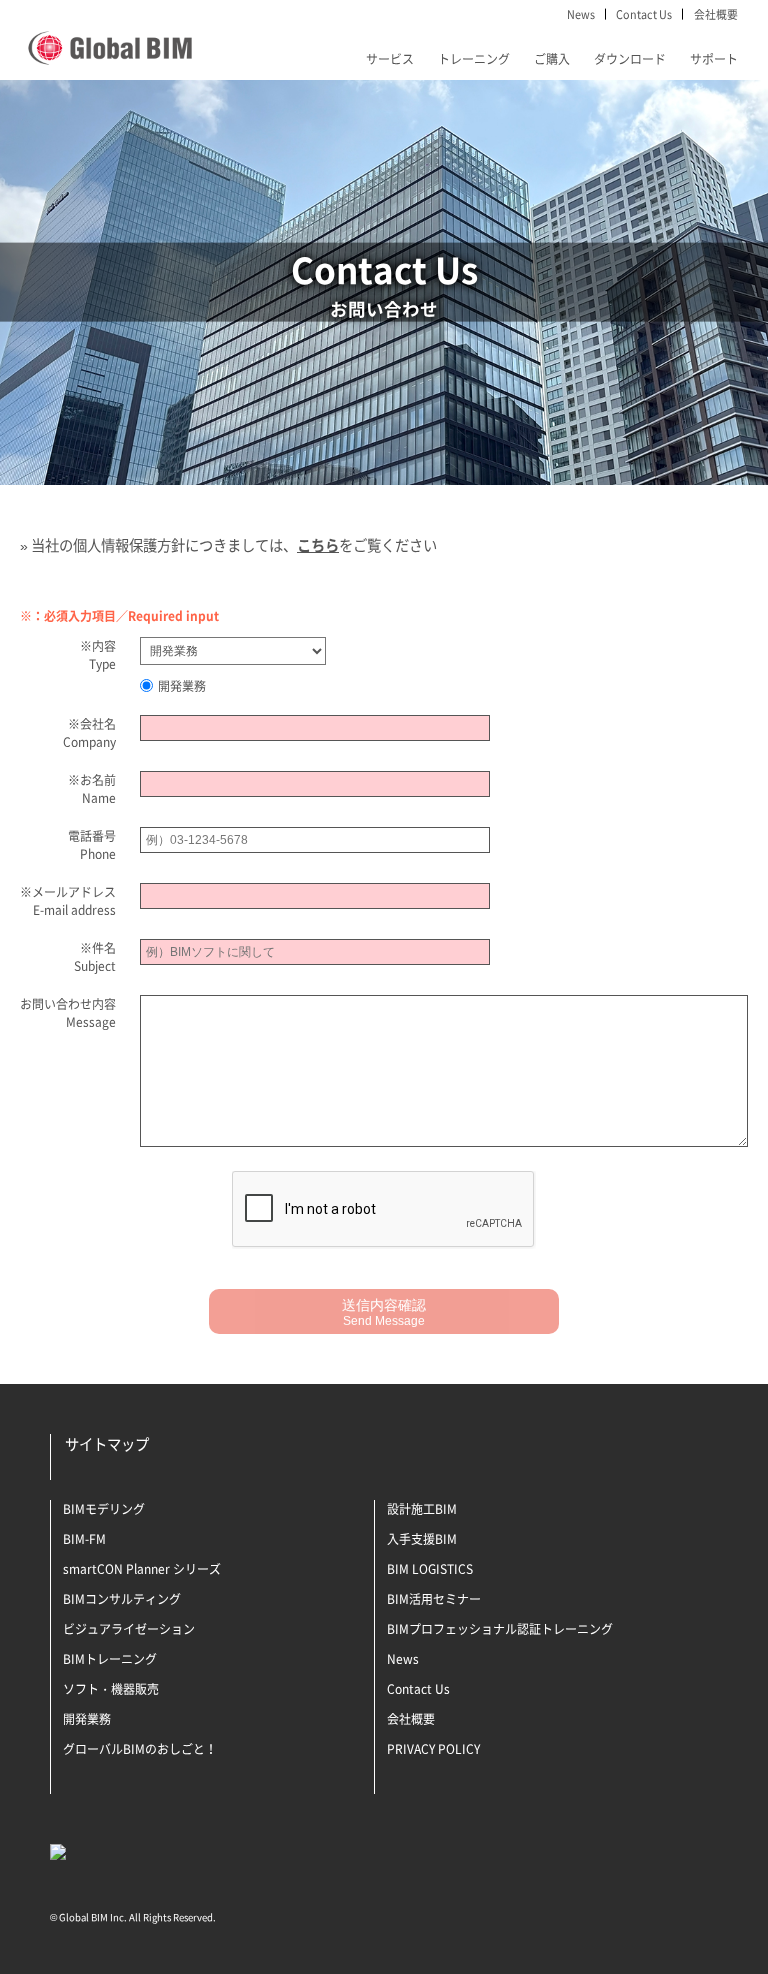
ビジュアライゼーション (129, 1629)
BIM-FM (84, 1539)
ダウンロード (630, 59)
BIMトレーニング (110, 1659)
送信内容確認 (384, 1312)
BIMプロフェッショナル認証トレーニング (500, 1629)
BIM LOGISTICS (430, 1569)
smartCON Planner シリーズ (142, 1569)
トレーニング (474, 59)
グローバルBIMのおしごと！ (140, 1749)
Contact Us (644, 14)
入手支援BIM (422, 1539)
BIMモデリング (104, 1509)
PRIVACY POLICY (433, 1749)
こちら (318, 545)
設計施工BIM (422, 1509)
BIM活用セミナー (434, 1599)
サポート (714, 59)
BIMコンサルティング (122, 1599)
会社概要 (716, 14)
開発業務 (182, 686)
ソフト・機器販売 (111, 1689)
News (581, 14)
